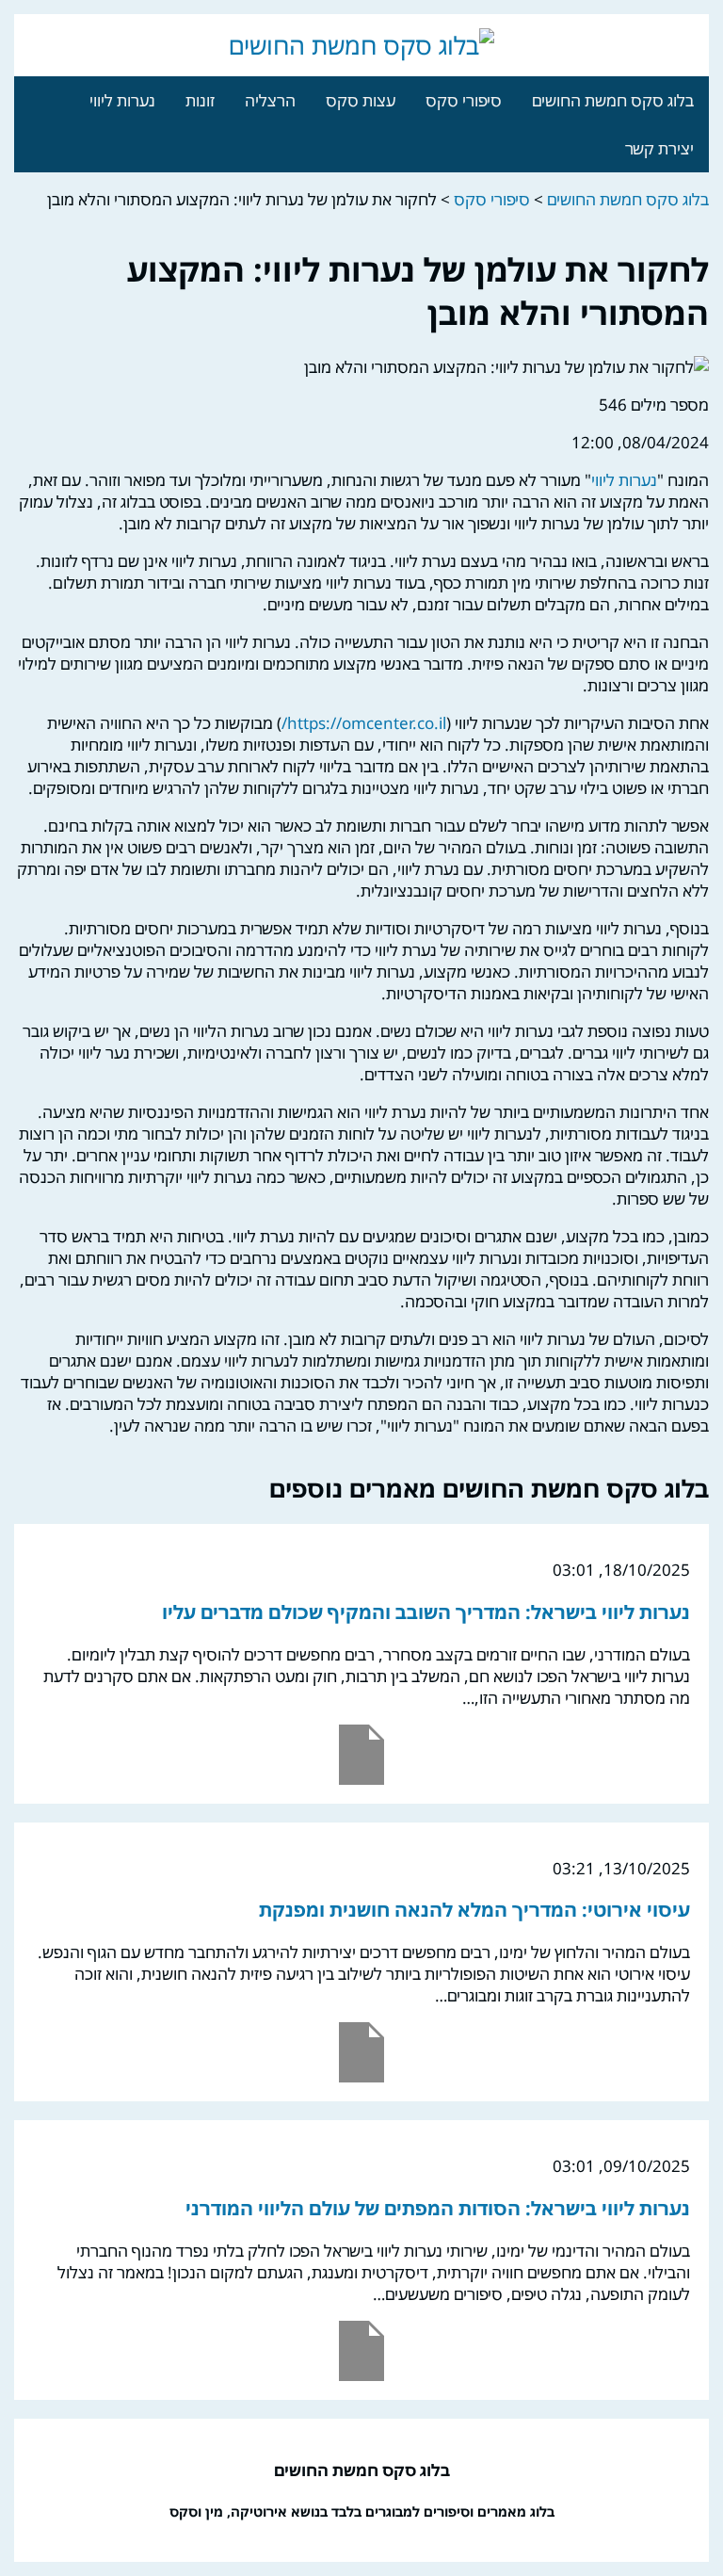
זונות (200, 100)
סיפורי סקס (464, 100)
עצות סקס (361, 100)
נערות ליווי (122, 100)
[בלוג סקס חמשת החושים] (361, 45)
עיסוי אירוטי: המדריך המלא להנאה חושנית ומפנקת (474, 1910)
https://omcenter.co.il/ (364, 723)
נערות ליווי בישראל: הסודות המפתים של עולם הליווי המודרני (438, 2208)
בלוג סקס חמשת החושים (613, 100)
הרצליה (270, 100)
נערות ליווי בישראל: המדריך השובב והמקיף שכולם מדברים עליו (426, 1612)
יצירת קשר (659, 148)
